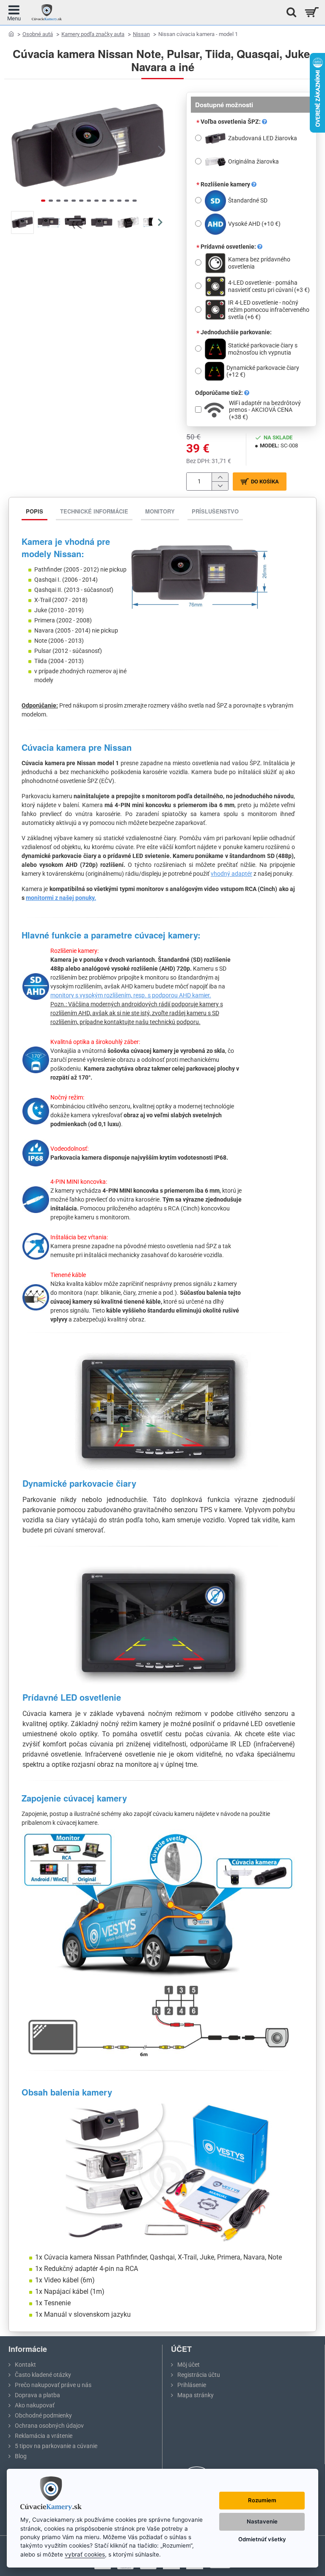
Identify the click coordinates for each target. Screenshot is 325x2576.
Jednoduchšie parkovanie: (236, 332)
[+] (220, 477)
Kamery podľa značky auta (93, 34)
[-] (220, 486)
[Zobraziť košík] (311, 12)
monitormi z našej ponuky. (61, 898)
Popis (34, 511)
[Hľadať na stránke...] (289, 12)
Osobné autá (38, 34)
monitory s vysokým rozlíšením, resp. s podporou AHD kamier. (131, 995)
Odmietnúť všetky (262, 2539)
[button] (17, 150)
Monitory (160, 511)
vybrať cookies (85, 2554)
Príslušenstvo (215, 511)
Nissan (141, 34)
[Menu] (14, 12)
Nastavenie (262, 2521)
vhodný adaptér (231, 874)
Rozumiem (262, 2500)
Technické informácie (94, 511)
